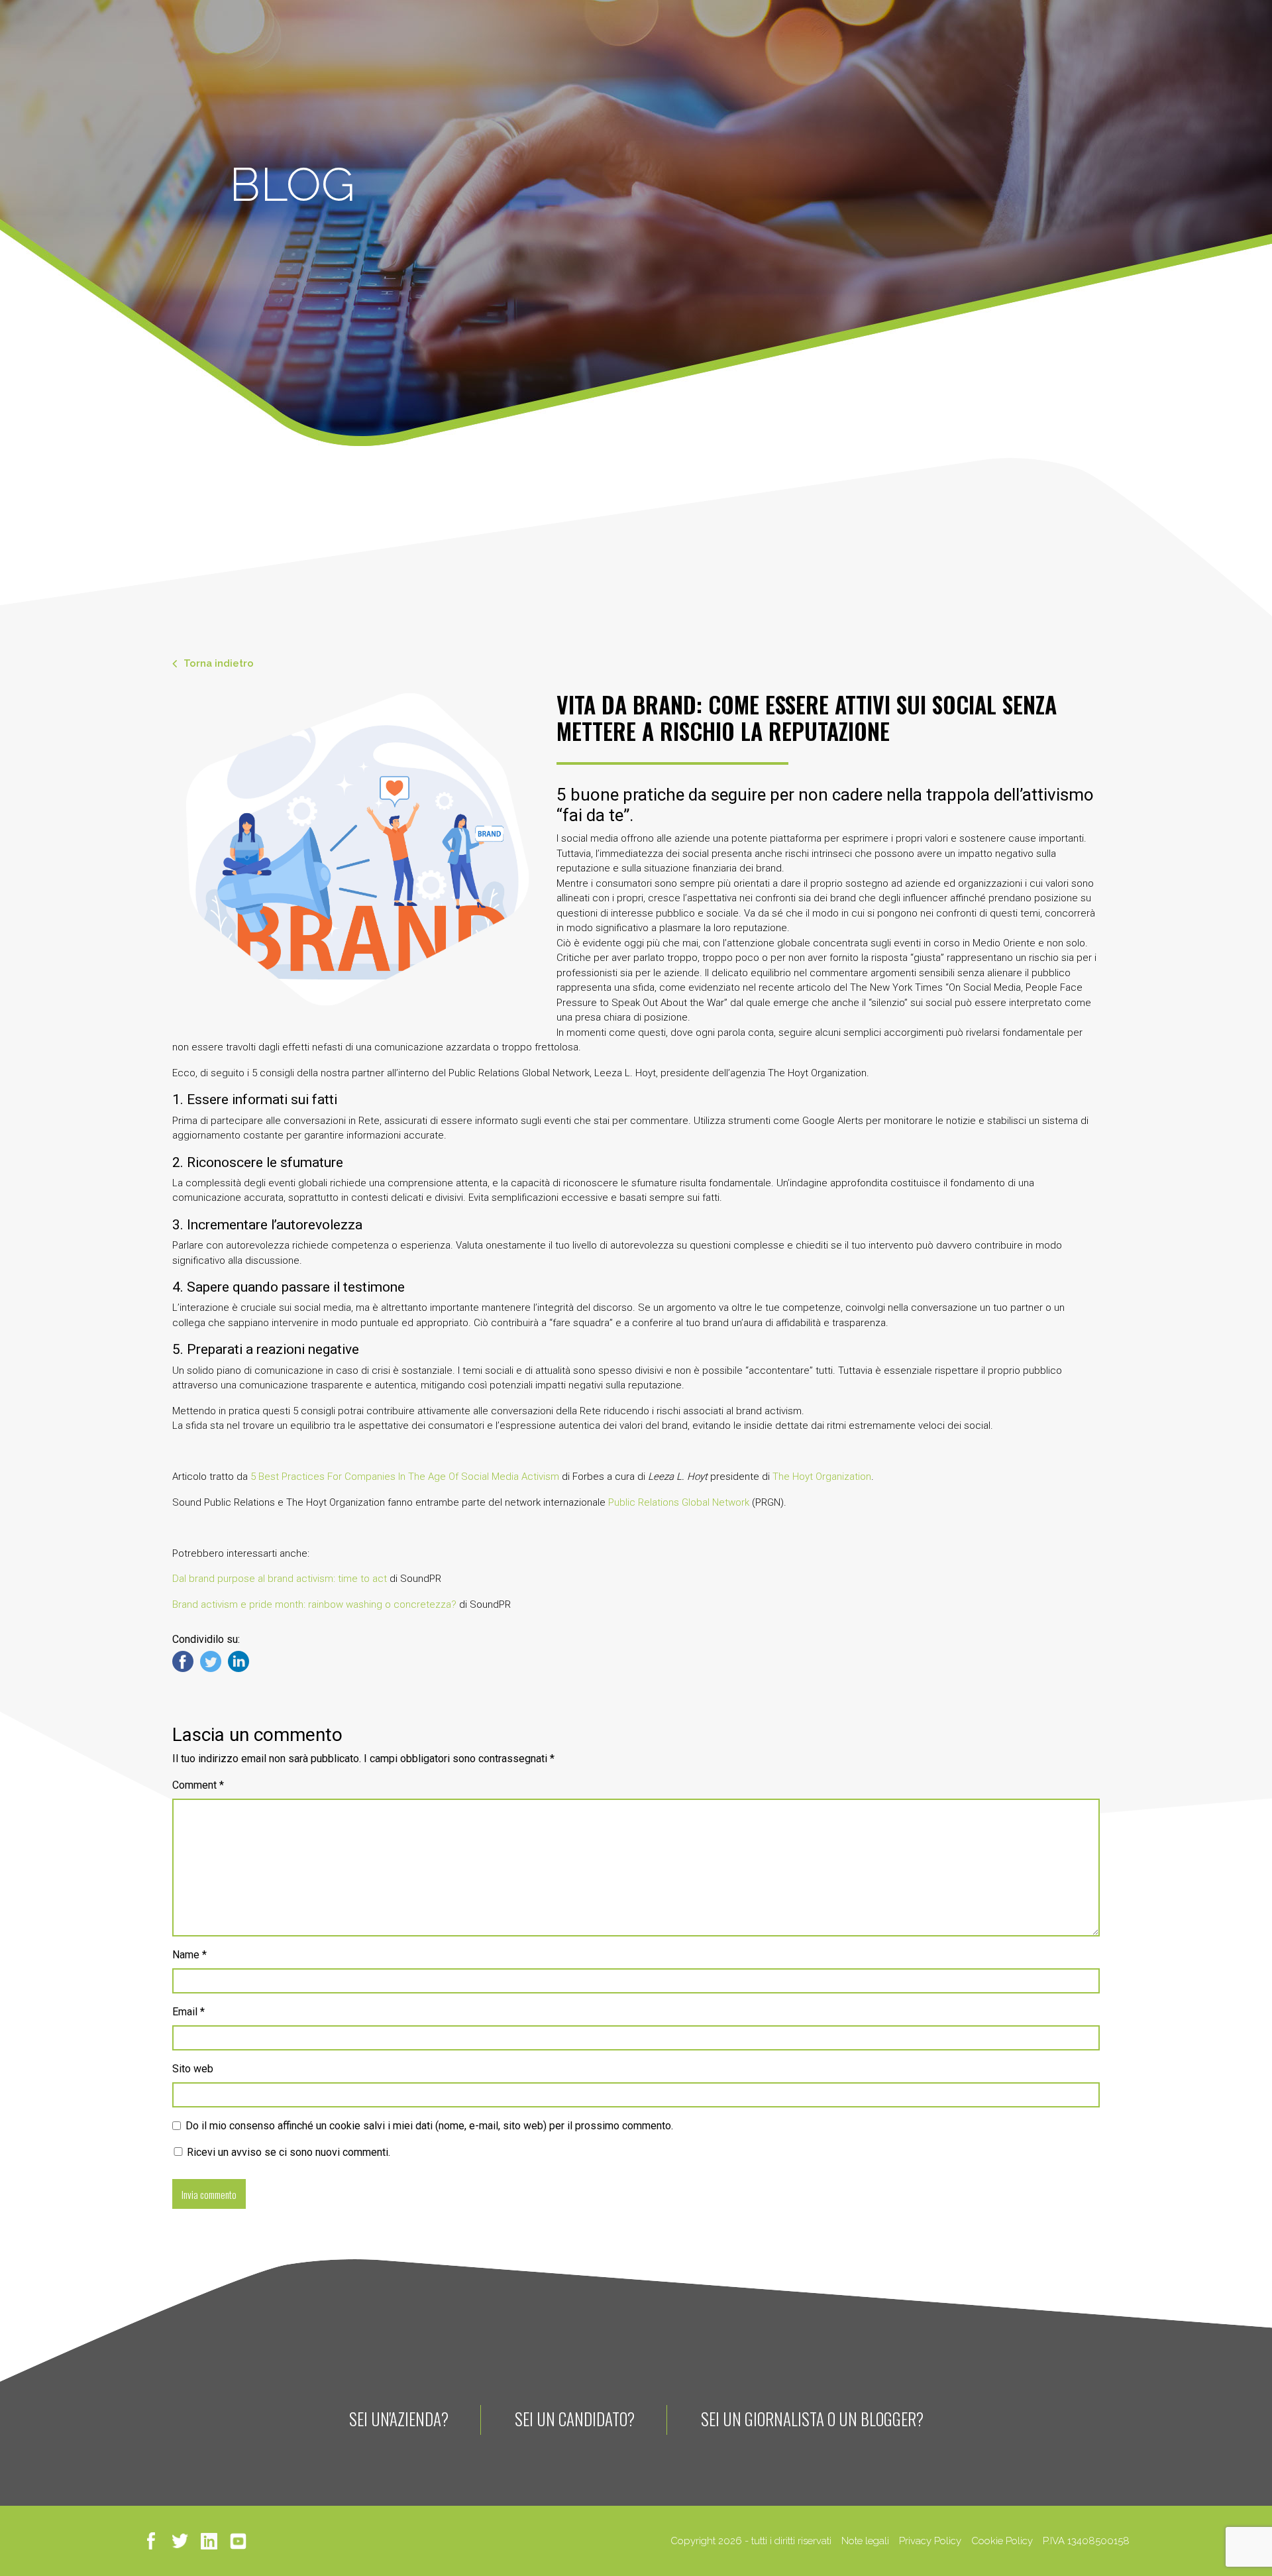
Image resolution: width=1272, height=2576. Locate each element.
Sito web (193, 2069)
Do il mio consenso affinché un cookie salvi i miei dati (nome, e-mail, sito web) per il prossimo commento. (429, 2126)
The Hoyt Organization (822, 1477)
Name (189, 1955)
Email (188, 2012)
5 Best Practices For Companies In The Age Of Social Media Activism (405, 1477)
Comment (198, 1785)
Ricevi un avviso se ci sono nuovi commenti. (287, 2152)
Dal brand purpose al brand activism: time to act (280, 1579)
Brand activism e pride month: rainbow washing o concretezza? (314, 1604)
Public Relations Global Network (679, 1502)
